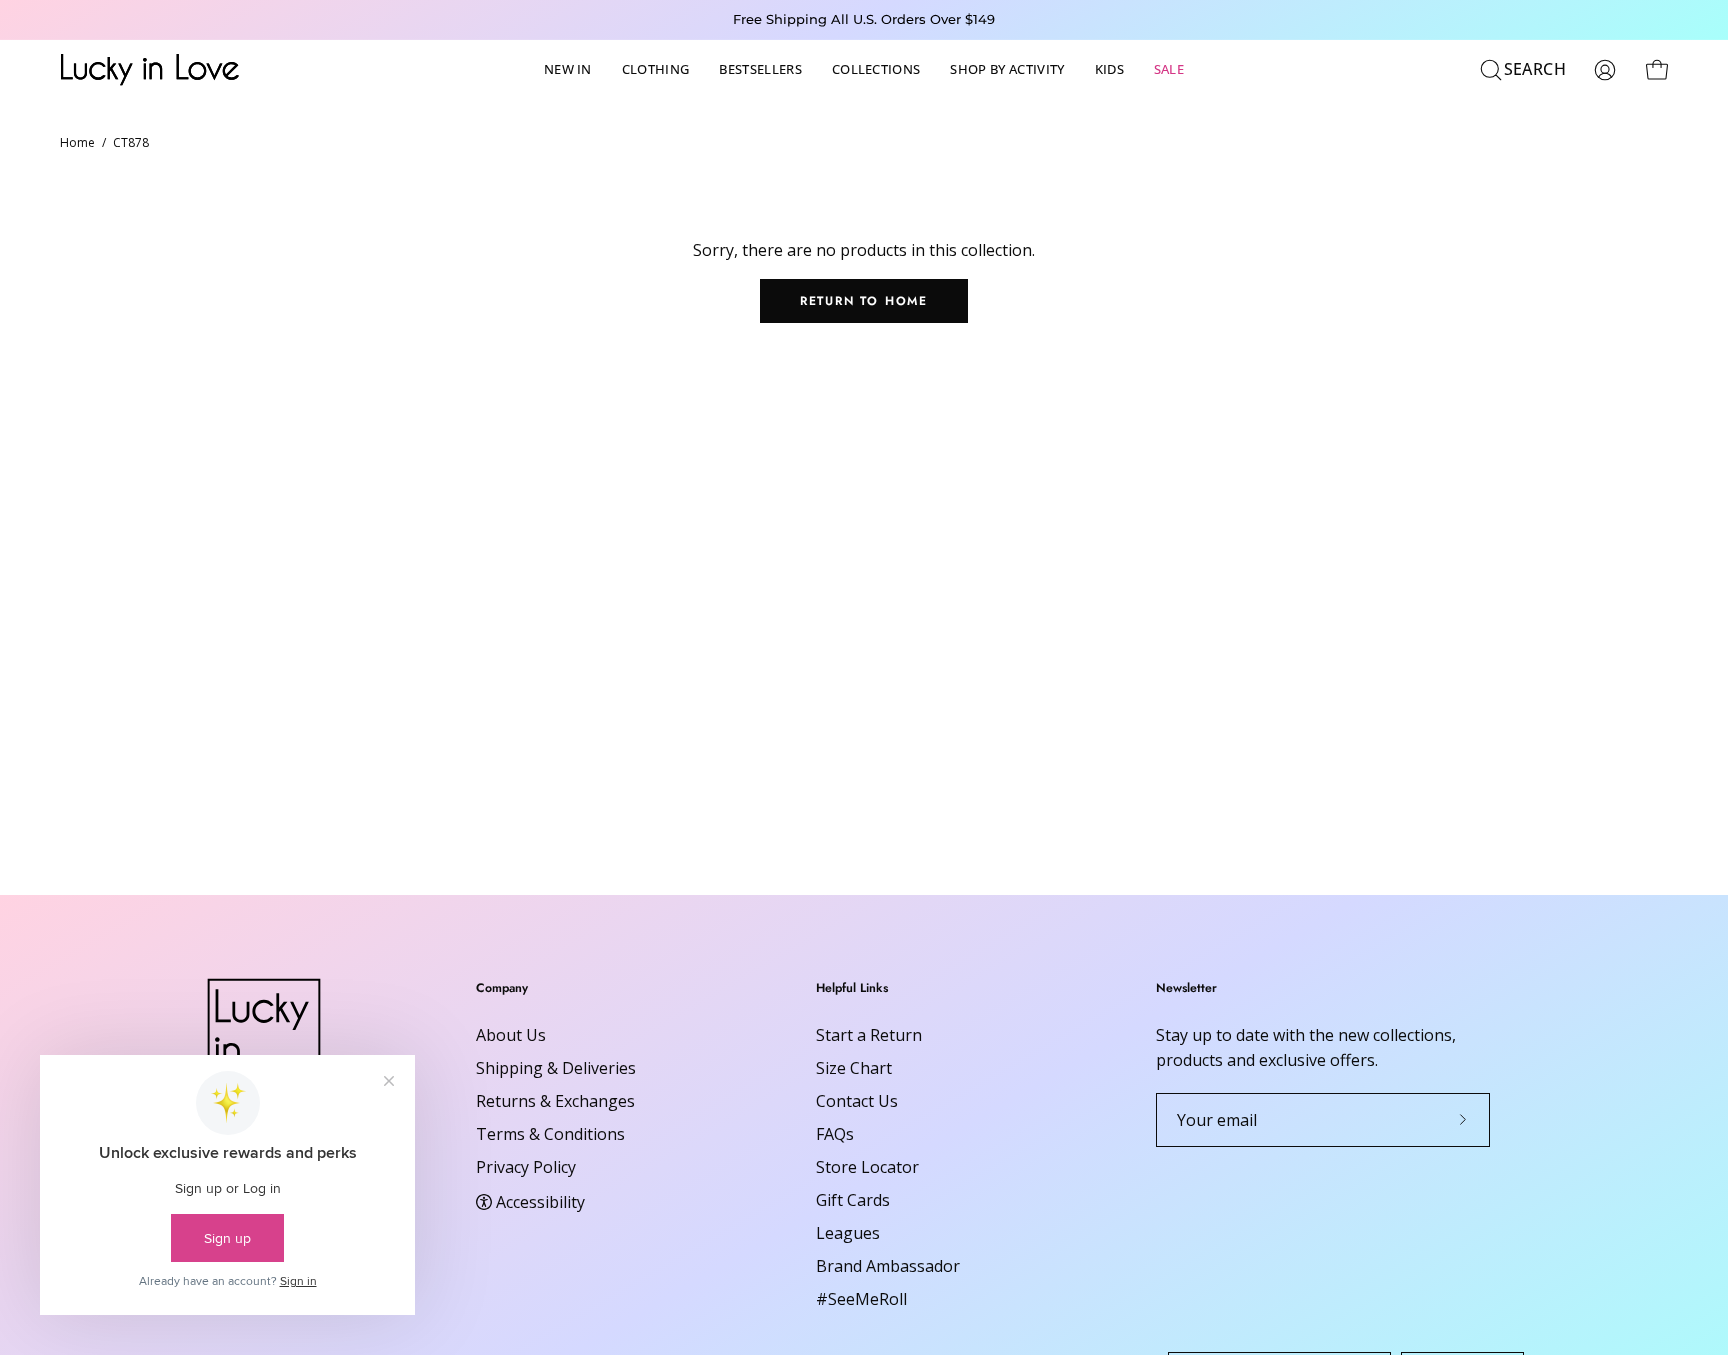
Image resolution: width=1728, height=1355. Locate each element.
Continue (669, 839)
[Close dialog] (1228, 433)
